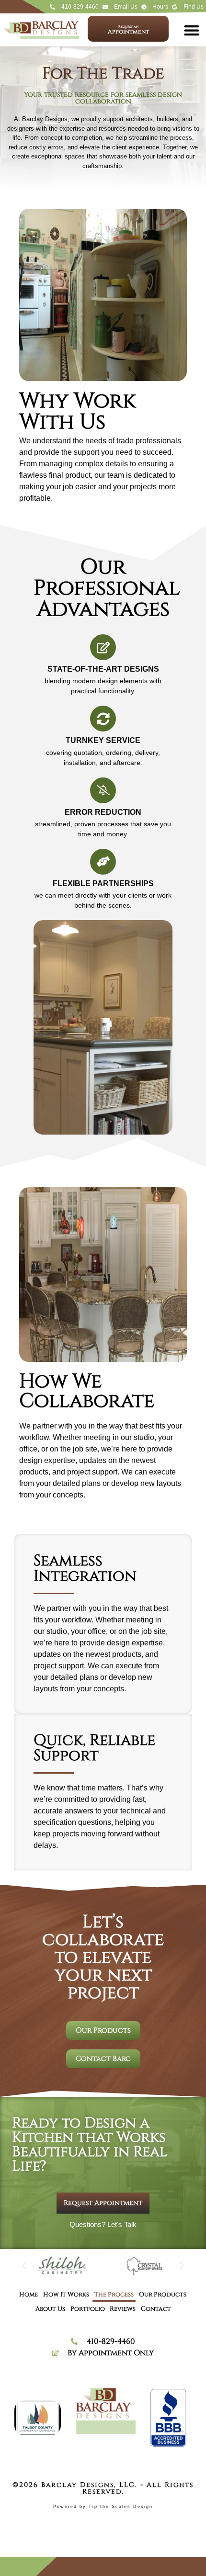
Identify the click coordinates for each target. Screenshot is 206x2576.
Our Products (163, 2295)
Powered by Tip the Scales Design (103, 2507)
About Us (50, 2309)
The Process (114, 2295)
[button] (191, 30)
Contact (156, 2309)
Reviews (123, 2309)
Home (29, 2295)
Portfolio (88, 2309)
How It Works (66, 2295)
